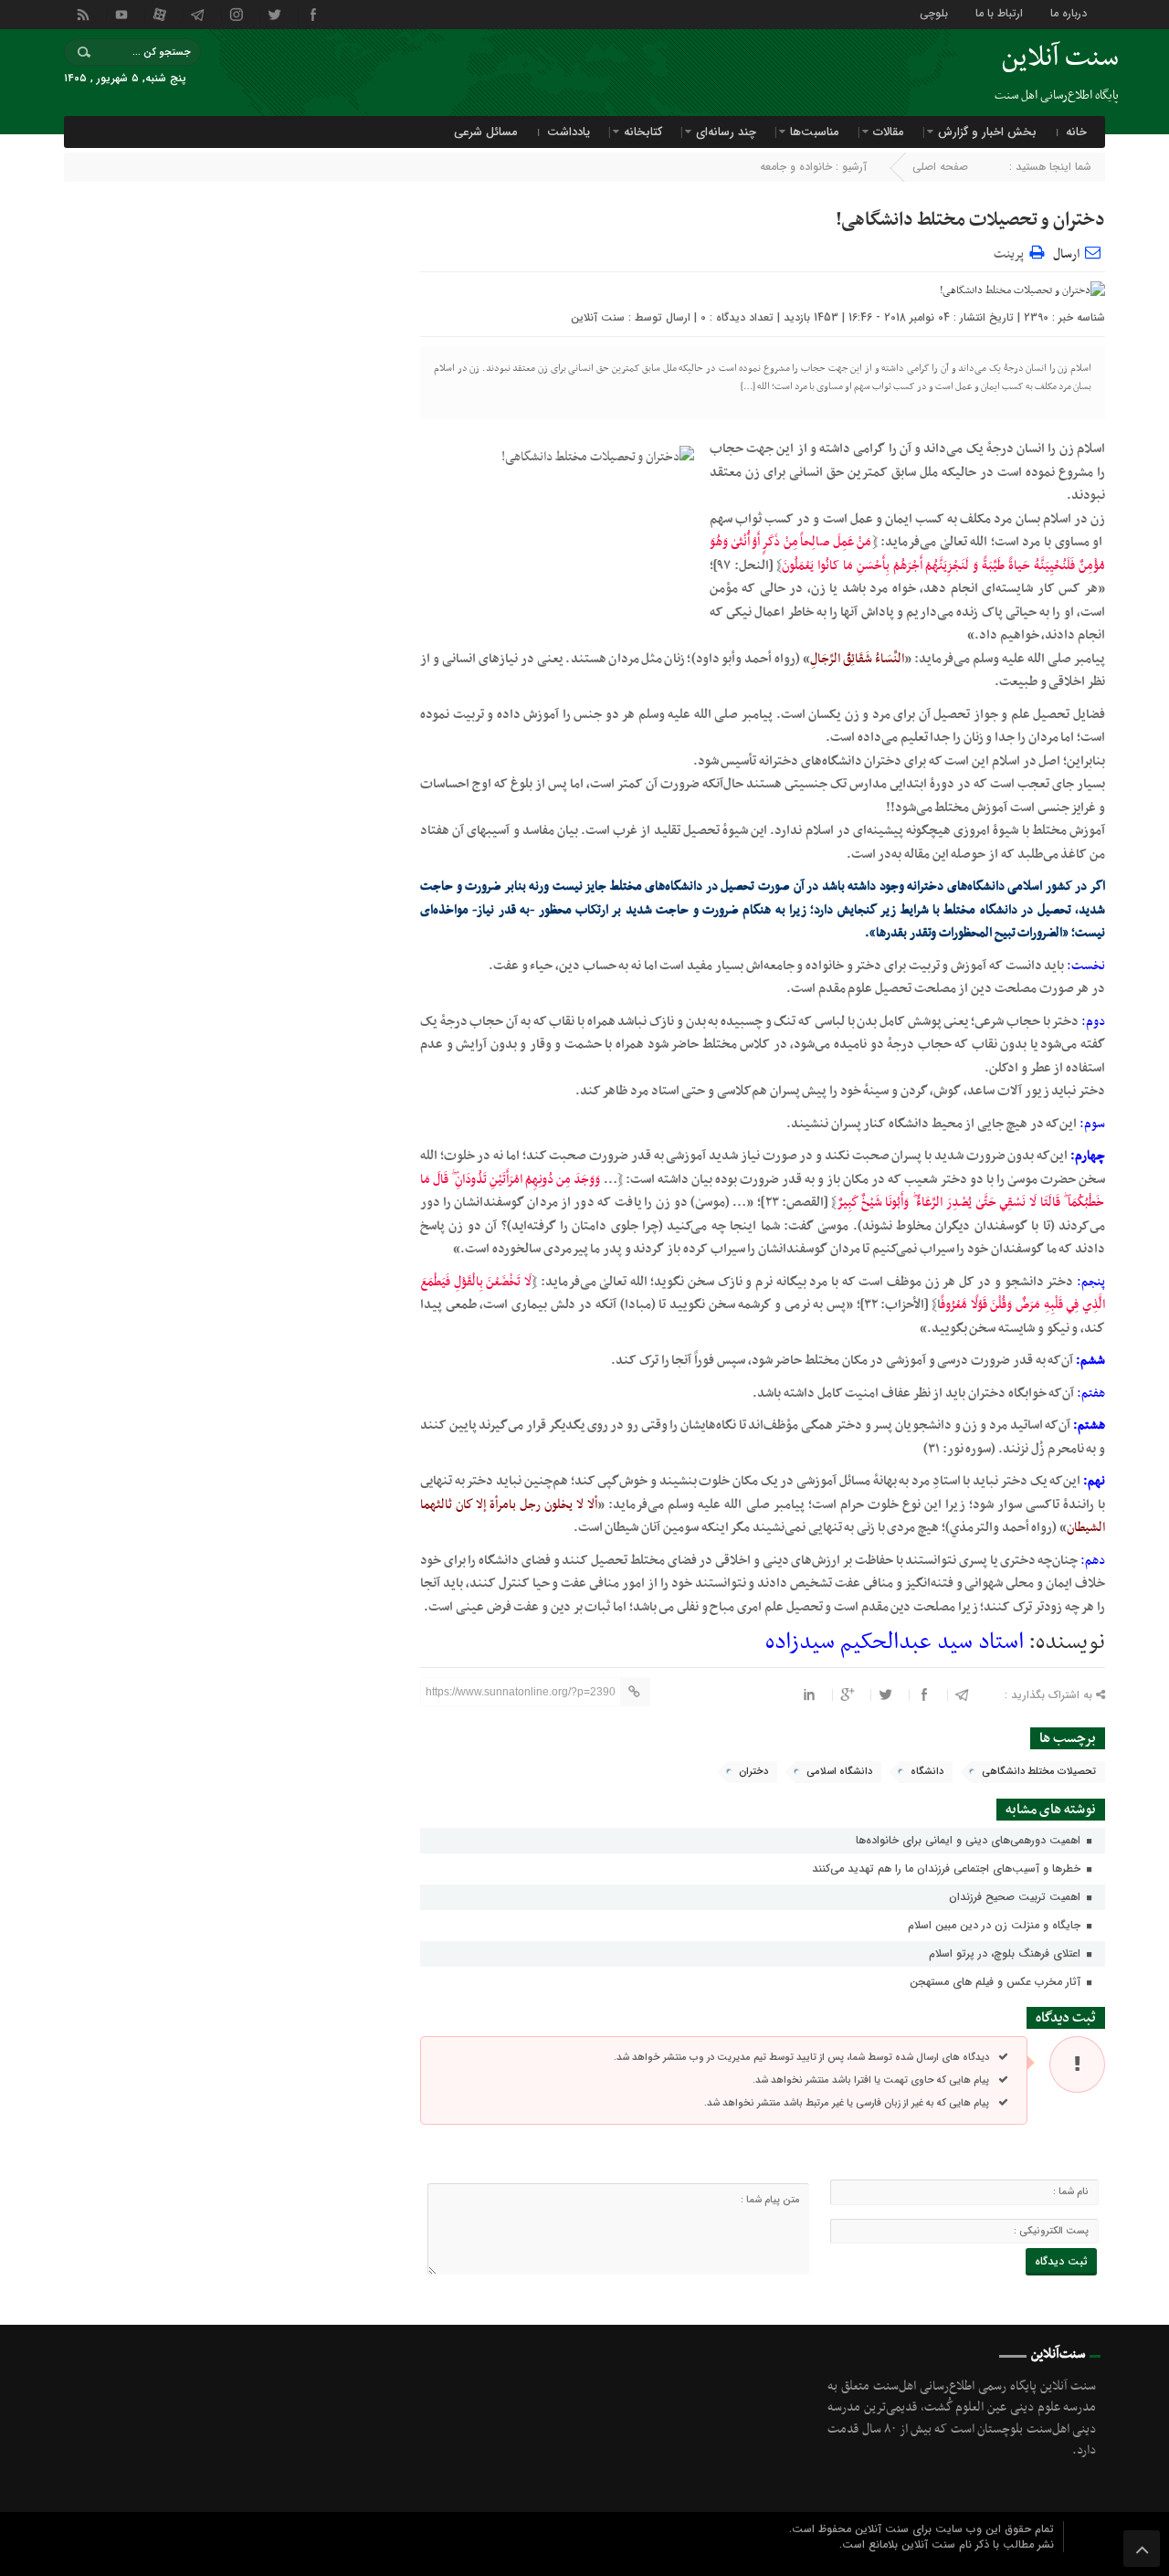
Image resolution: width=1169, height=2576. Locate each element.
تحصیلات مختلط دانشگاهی (1039, 1772)
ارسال (1066, 254)
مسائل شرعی (486, 132)
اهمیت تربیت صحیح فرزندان (1016, 1897)
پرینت (1011, 252)
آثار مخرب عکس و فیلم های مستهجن (997, 1982)
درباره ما (1069, 12)
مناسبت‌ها (815, 132)
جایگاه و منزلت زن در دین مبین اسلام (996, 1925)
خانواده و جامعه (796, 167)
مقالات (889, 132)
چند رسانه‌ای (726, 132)
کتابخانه (643, 132)
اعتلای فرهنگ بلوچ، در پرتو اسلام (1006, 1953)
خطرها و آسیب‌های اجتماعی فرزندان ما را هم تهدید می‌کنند (948, 1869)
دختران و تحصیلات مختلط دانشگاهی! (970, 220)
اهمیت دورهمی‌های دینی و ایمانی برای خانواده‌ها (970, 1840)
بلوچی (934, 12)
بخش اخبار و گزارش (987, 132)
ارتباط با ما (999, 12)
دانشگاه (927, 1772)
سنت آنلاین (598, 317)
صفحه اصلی (940, 167)
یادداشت (569, 132)
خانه (1076, 132)
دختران (753, 1772)
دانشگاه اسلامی (839, 1772)
